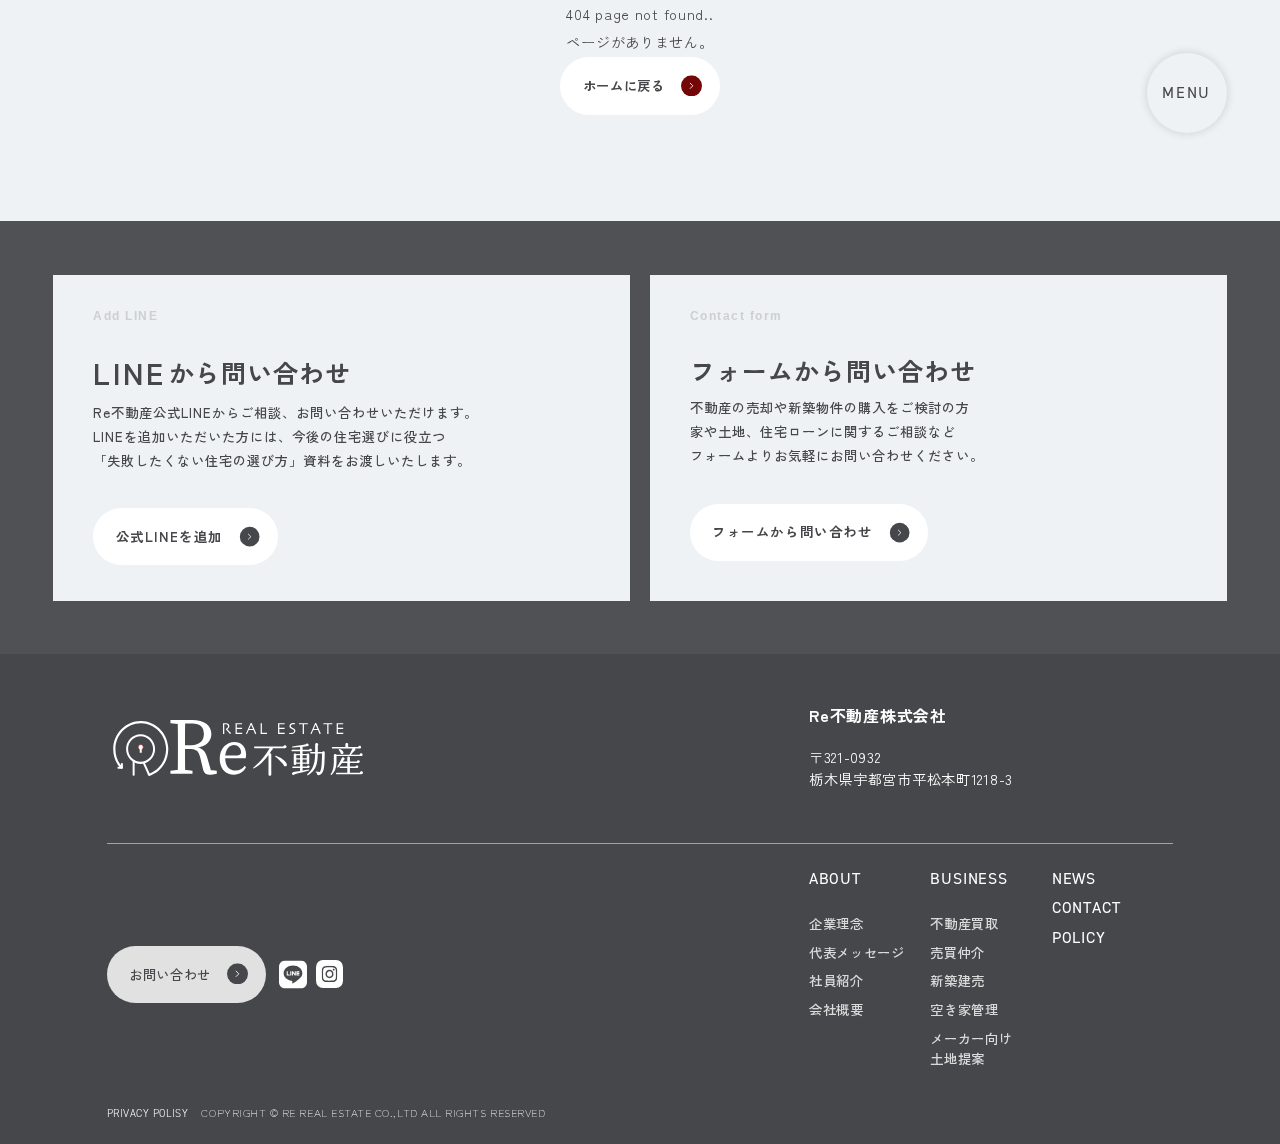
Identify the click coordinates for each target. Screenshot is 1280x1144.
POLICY (1079, 938)
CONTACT (1086, 908)
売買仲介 (957, 952)
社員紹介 (836, 980)
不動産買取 (964, 923)
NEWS (1074, 879)
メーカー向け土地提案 (971, 1048)
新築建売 (957, 980)
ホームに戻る (624, 85)
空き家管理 (964, 1009)
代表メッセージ (857, 952)
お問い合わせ (170, 974)
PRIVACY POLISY (147, 1113)
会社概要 (836, 1009)
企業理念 (836, 923)
